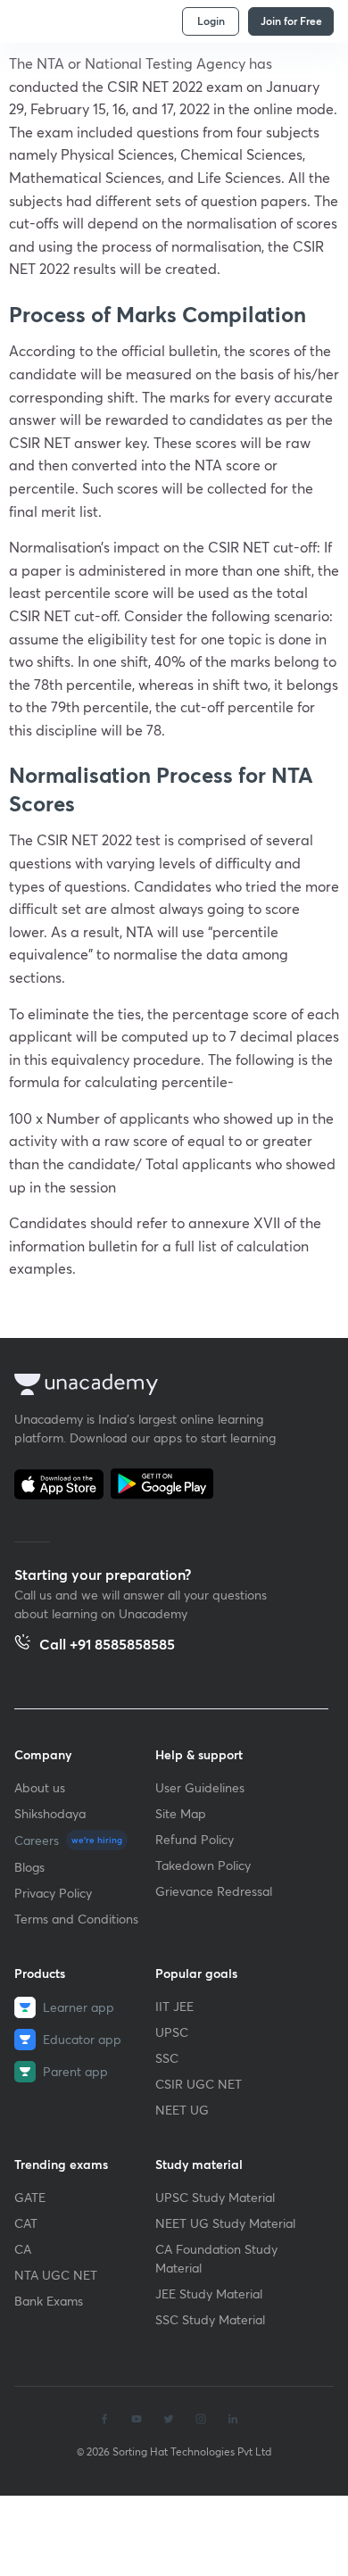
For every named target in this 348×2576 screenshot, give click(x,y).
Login (211, 21)
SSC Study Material (210, 2319)
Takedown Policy (203, 1865)
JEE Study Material (209, 2293)
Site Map (181, 1813)
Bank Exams (49, 2301)
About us (40, 1787)
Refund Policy (195, 1839)
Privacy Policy (53, 1893)
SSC (167, 2058)
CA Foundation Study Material (216, 2258)
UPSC (172, 2032)
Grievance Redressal (214, 1891)
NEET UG (182, 2110)
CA (23, 2249)
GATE (30, 2197)
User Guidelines (200, 1787)
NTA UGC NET (56, 2275)
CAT (26, 2223)
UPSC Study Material (215, 2197)
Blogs (29, 1867)
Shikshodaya (50, 1813)
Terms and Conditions (76, 1919)
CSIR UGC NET (199, 2084)
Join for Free (291, 21)
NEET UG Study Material (225, 2223)
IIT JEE (174, 2006)
